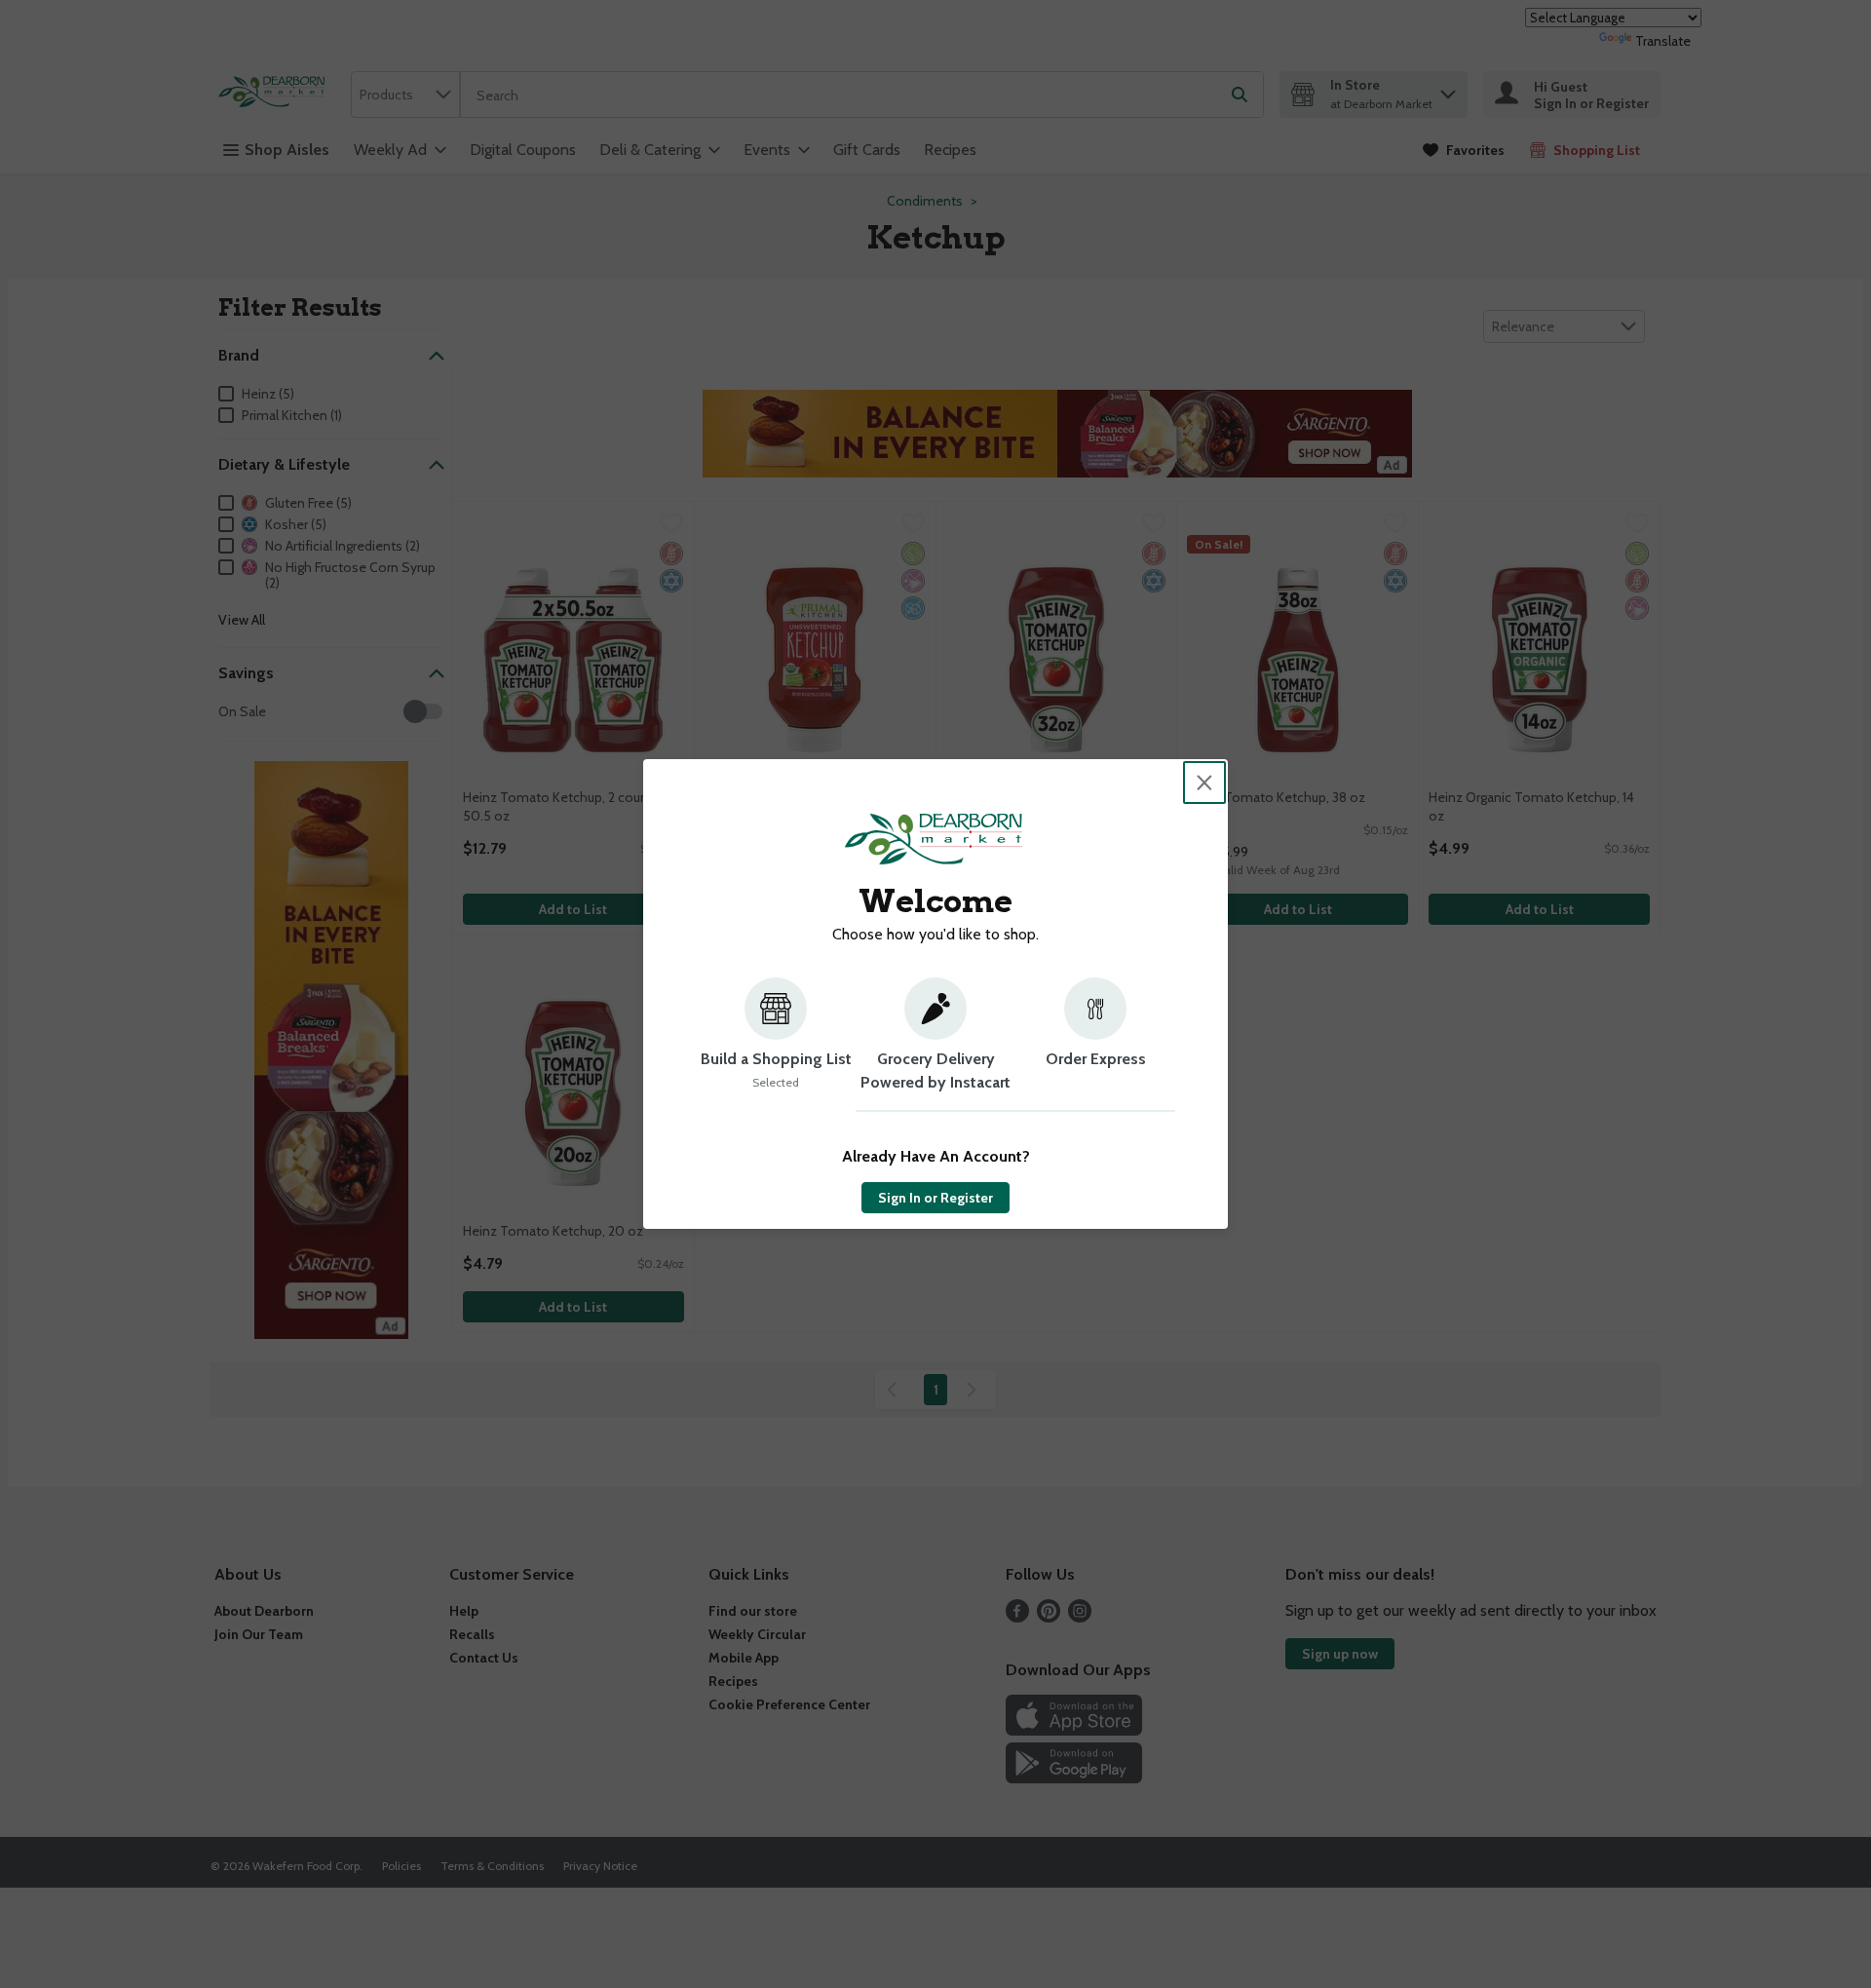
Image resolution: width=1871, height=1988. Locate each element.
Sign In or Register (935, 1198)
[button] (776, 1045)
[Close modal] (1204, 783)
